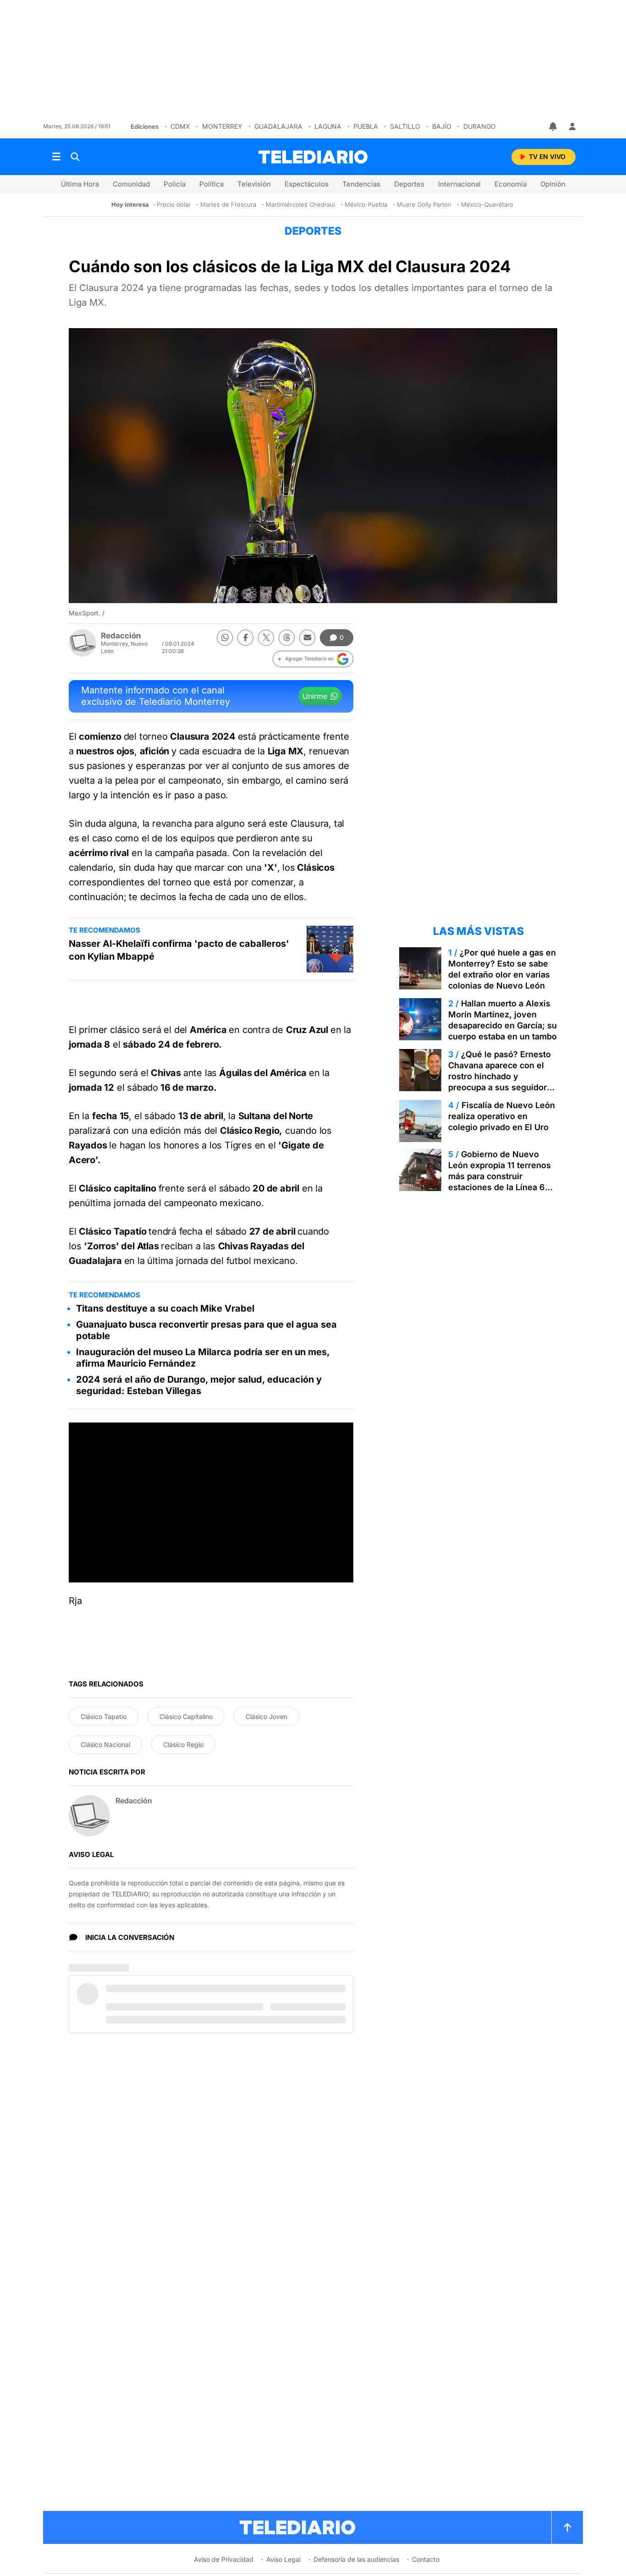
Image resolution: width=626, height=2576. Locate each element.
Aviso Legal (283, 2559)
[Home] (313, 157)
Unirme (315, 696)
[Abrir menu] (56, 157)
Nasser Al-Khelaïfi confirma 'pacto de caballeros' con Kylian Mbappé (179, 950)
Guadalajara (278, 126)
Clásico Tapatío (104, 1716)
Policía (175, 184)
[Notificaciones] (554, 126)
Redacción (121, 636)
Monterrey (222, 126)
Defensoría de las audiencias (356, 2559)
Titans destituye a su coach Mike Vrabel (165, 1308)
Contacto (426, 2559)
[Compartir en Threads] (287, 638)
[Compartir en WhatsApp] (225, 638)
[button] (313, 659)
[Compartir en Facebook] (245, 638)
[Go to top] (567, 2527)
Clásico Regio (183, 1744)
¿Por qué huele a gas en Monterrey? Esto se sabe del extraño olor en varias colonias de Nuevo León (502, 969)
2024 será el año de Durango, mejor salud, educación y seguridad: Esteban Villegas (199, 1385)
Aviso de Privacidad (224, 2559)
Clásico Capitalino (186, 1716)
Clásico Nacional (105, 1744)
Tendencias (361, 184)
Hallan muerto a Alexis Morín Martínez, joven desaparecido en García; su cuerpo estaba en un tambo (502, 1020)
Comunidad (131, 184)
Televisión (254, 184)
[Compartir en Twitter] (266, 638)
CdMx (180, 126)
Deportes (409, 184)
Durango (480, 126)
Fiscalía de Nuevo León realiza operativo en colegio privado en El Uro (502, 1116)
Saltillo (405, 126)
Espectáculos (307, 184)
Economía (511, 184)
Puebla (366, 126)
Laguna (328, 126)
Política (211, 184)
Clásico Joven (266, 1716)
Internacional (459, 184)
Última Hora (80, 184)
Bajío (442, 126)
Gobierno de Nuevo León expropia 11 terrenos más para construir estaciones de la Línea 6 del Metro (500, 1176)
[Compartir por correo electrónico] (307, 638)
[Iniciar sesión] (572, 126)
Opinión (553, 184)
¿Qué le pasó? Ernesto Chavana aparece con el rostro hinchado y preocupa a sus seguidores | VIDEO (502, 1076)
